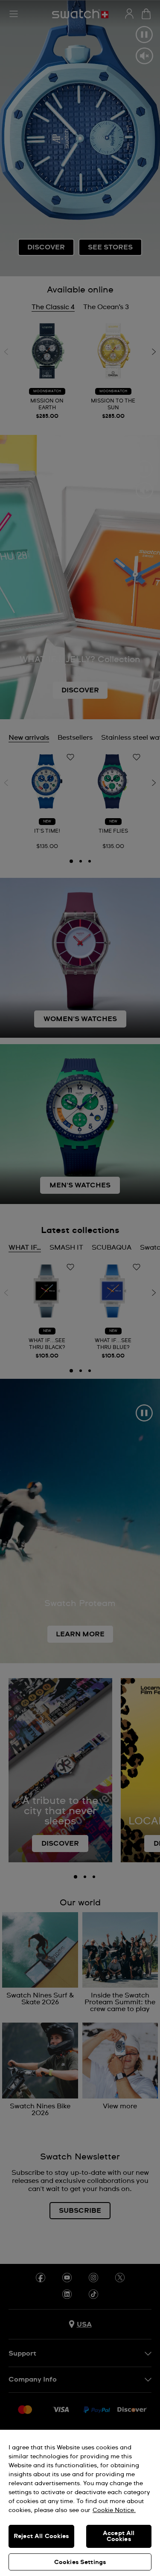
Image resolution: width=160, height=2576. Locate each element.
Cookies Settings (80, 2562)
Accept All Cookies (119, 2536)
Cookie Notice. (114, 2510)
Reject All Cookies (41, 2536)
